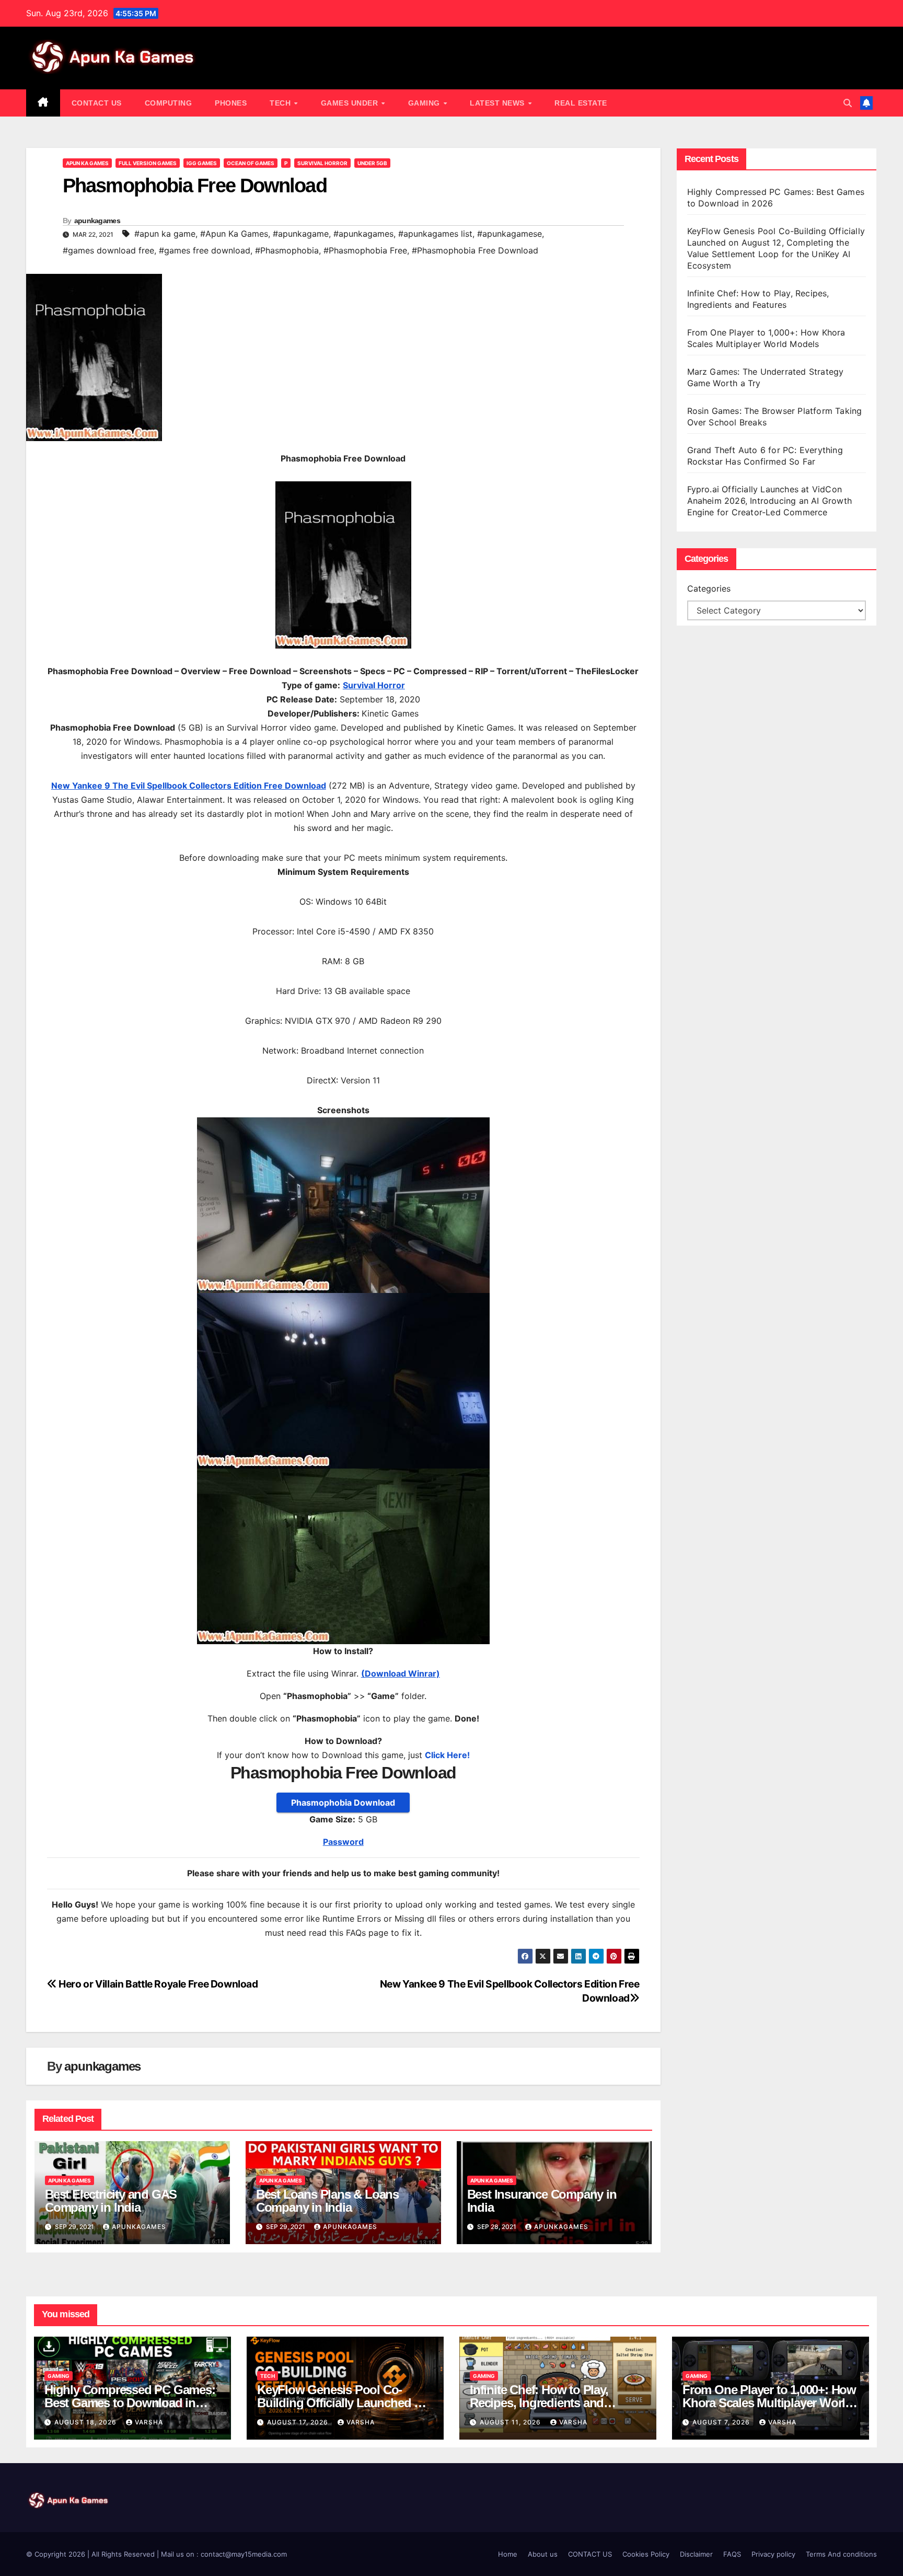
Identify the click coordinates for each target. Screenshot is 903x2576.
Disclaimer (696, 2554)
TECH (281, 103)
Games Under (351, 103)
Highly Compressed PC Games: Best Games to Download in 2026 (130, 2403)
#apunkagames (363, 234)
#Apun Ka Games (234, 234)
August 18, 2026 (86, 2422)
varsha (149, 2422)
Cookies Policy (646, 2554)
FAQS (732, 2554)
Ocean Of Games (251, 163)
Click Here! (447, 1755)
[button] (848, 103)
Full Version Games (148, 163)
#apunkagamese (510, 234)
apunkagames (97, 221)
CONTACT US (97, 103)
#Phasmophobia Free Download (475, 250)
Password (343, 1842)
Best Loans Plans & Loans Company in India (327, 2201)
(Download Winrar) (401, 1673)
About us (543, 2554)
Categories (709, 588)
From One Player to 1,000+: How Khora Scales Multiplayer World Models (769, 2403)
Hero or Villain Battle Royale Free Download (158, 1984)
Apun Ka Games (87, 163)
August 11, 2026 (511, 2422)
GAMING (425, 103)
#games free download (205, 250)
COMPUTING (169, 103)
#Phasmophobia (287, 250)
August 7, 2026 (722, 2422)
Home (508, 2554)
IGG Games (202, 163)
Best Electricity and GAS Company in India (111, 2201)
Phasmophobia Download (343, 1803)
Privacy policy (773, 2554)
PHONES (231, 103)
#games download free (108, 250)
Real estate (581, 103)
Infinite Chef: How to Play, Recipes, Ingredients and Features (539, 2403)
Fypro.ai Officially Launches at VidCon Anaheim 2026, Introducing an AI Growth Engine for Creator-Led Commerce (770, 501)
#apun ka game (165, 234)
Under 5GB (372, 163)
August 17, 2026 (299, 2422)
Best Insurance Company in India (542, 2201)
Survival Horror (322, 163)
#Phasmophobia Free (365, 250)
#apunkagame (301, 234)
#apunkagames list (435, 234)
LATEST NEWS (498, 103)
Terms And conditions (841, 2554)
